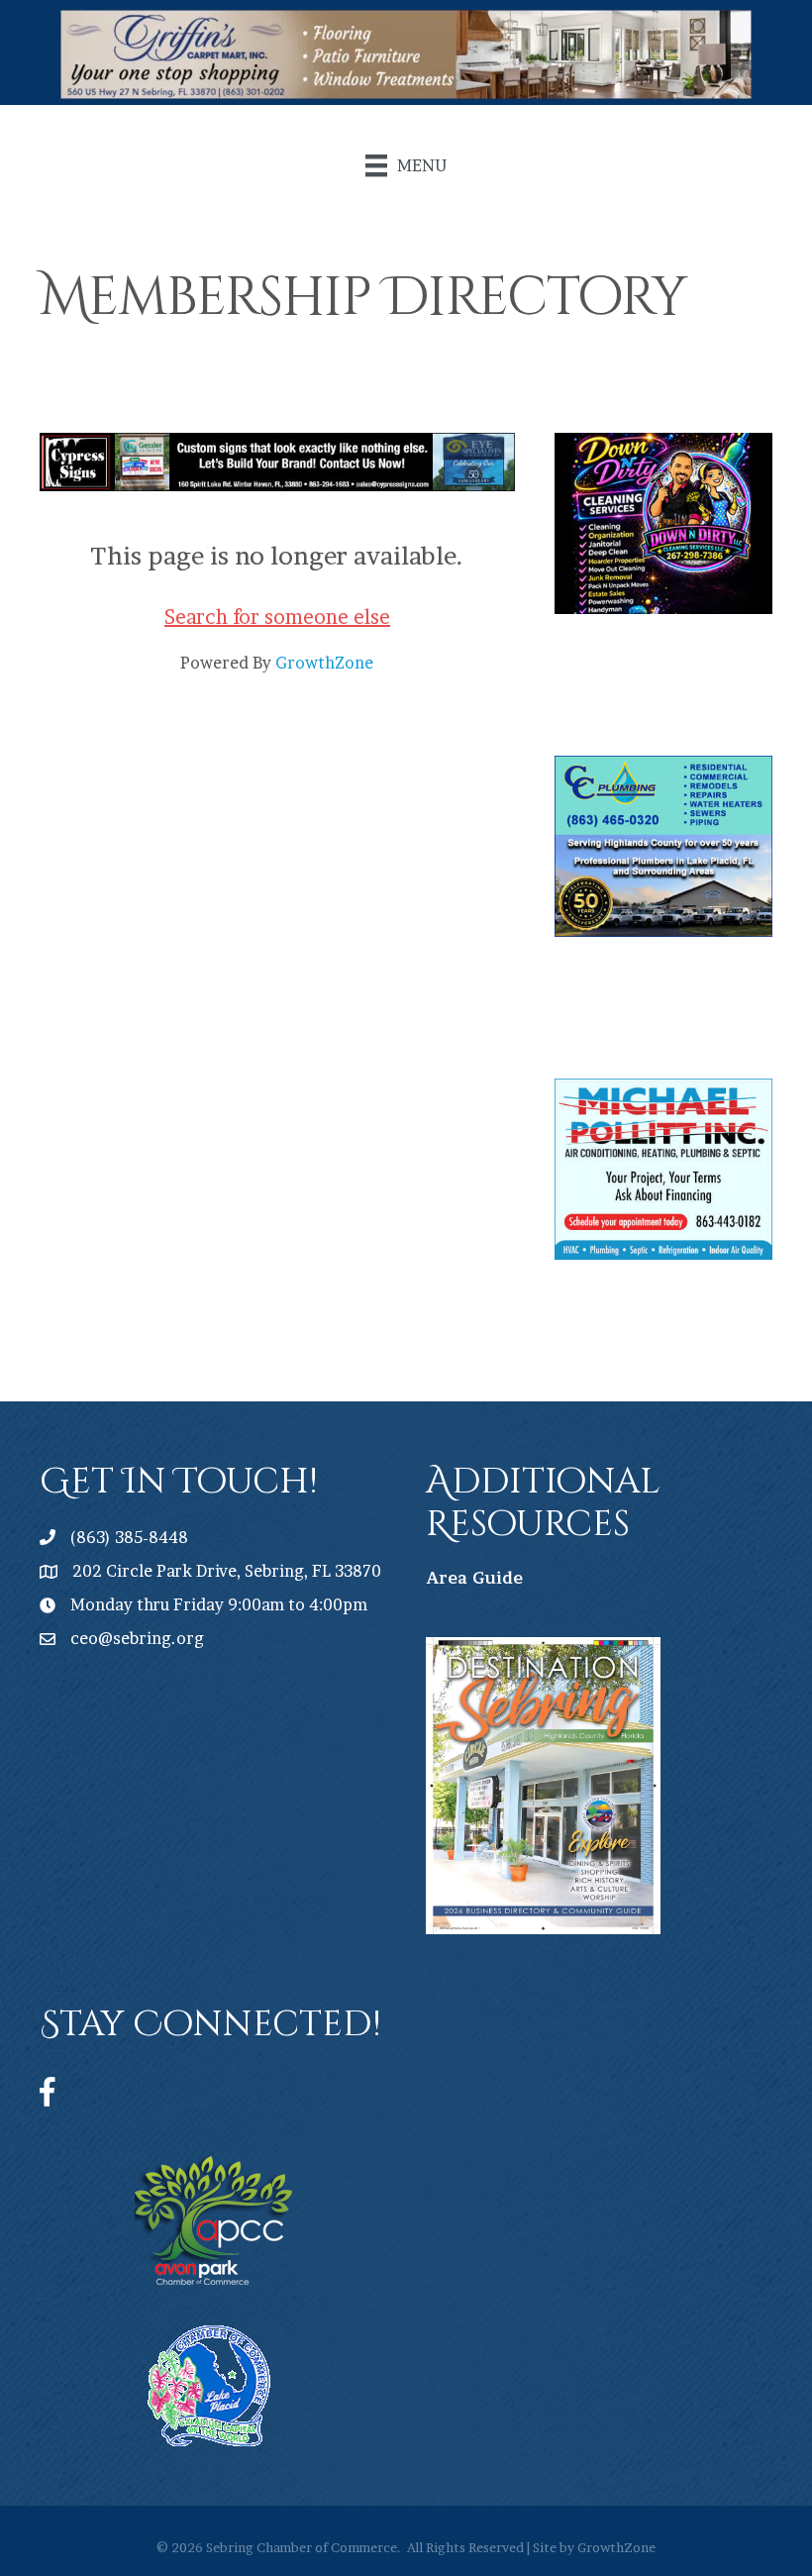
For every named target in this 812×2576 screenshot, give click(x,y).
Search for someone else (277, 617)
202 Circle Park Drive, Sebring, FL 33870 (227, 1571)
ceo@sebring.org (137, 1638)
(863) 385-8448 (129, 1537)
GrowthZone (324, 663)
